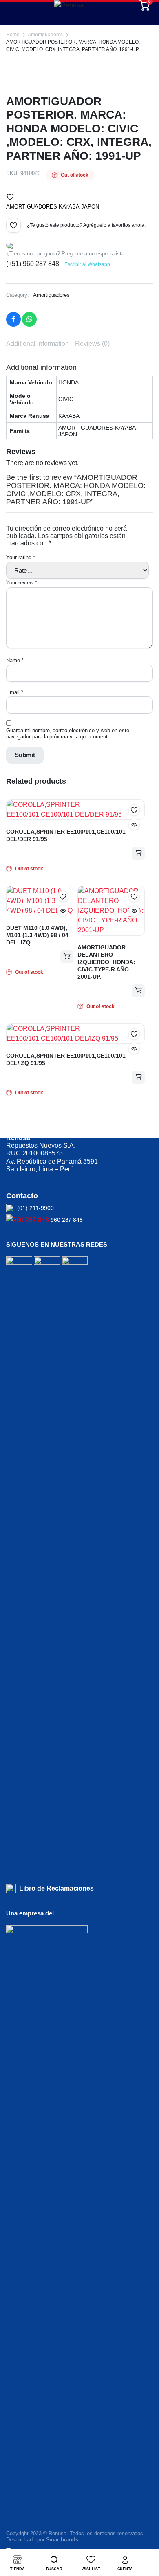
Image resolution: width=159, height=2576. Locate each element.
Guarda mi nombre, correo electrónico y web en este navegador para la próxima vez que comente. (68, 733)
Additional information (38, 344)
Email (15, 692)
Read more (138, 853)
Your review (22, 583)
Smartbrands (62, 2540)
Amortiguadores (45, 35)
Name (15, 660)
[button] (10, 197)
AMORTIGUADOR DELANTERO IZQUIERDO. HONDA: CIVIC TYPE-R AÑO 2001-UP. (106, 962)
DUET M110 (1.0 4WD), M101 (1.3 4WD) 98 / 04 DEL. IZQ (37, 935)
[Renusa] (79, 5)
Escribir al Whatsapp (87, 264)
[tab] (38, 344)
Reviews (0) (92, 344)
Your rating (21, 557)
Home (13, 35)
